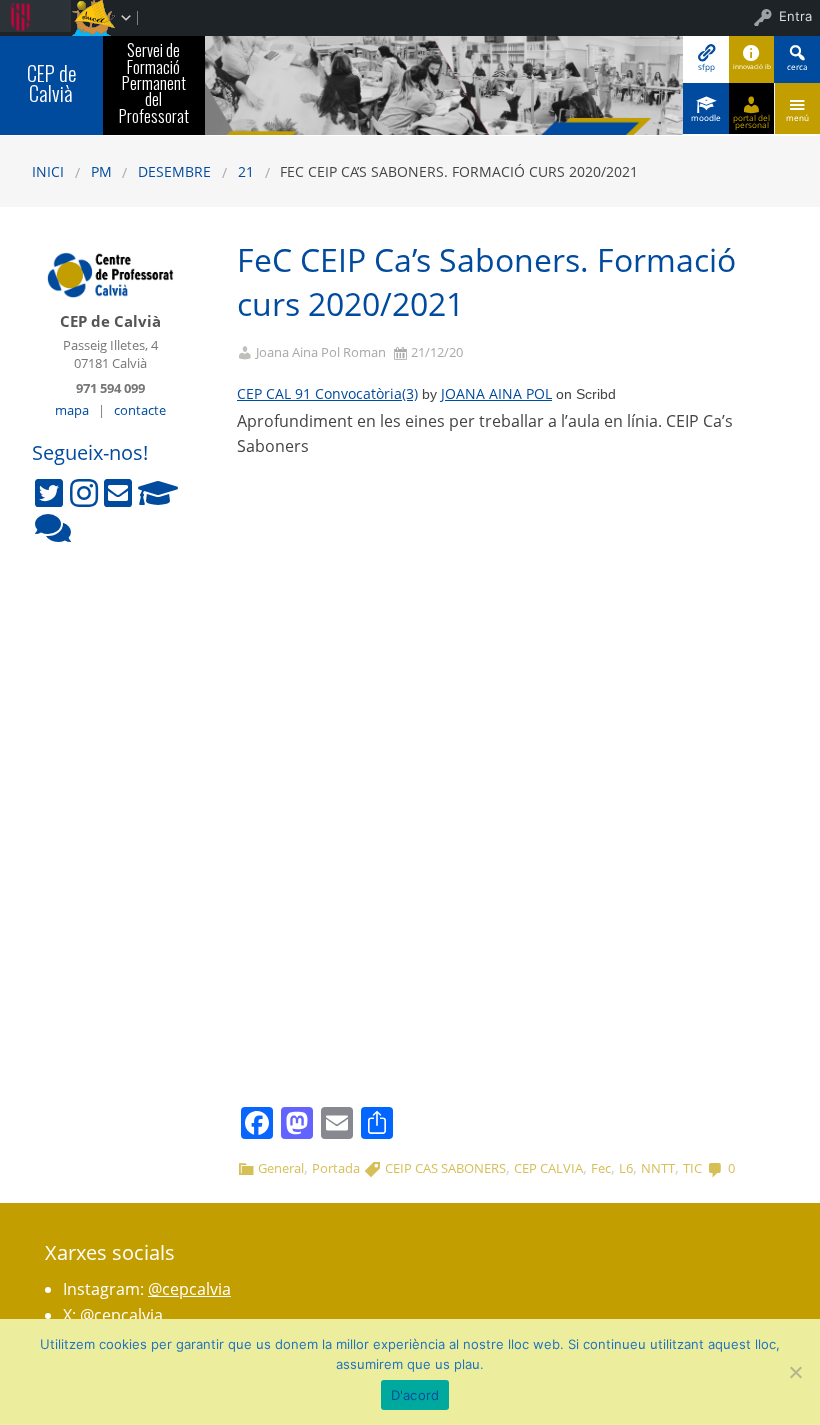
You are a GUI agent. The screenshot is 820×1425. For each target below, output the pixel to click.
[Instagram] (84, 493)
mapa (72, 410)
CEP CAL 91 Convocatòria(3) (327, 393)
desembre (174, 171)
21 (246, 171)
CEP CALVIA (548, 1168)
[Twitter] (49, 493)
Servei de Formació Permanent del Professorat (154, 82)
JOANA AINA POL (496, 393)
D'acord (415, 1395)
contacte (140, 410)
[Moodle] (158, 493)
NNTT (658, 1168)
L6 (626, 1168)
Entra (795, 16)
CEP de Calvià (51, 83)
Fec (601, 1168)
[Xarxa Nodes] (53, 528)
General (281, 1168)
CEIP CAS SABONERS (445, 1168)
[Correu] (118, 493)
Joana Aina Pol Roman (321, 352)
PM (101, 171)
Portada (336, 1168)
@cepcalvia (189, 1289)
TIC (692, 1168)
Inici (48, 171)
